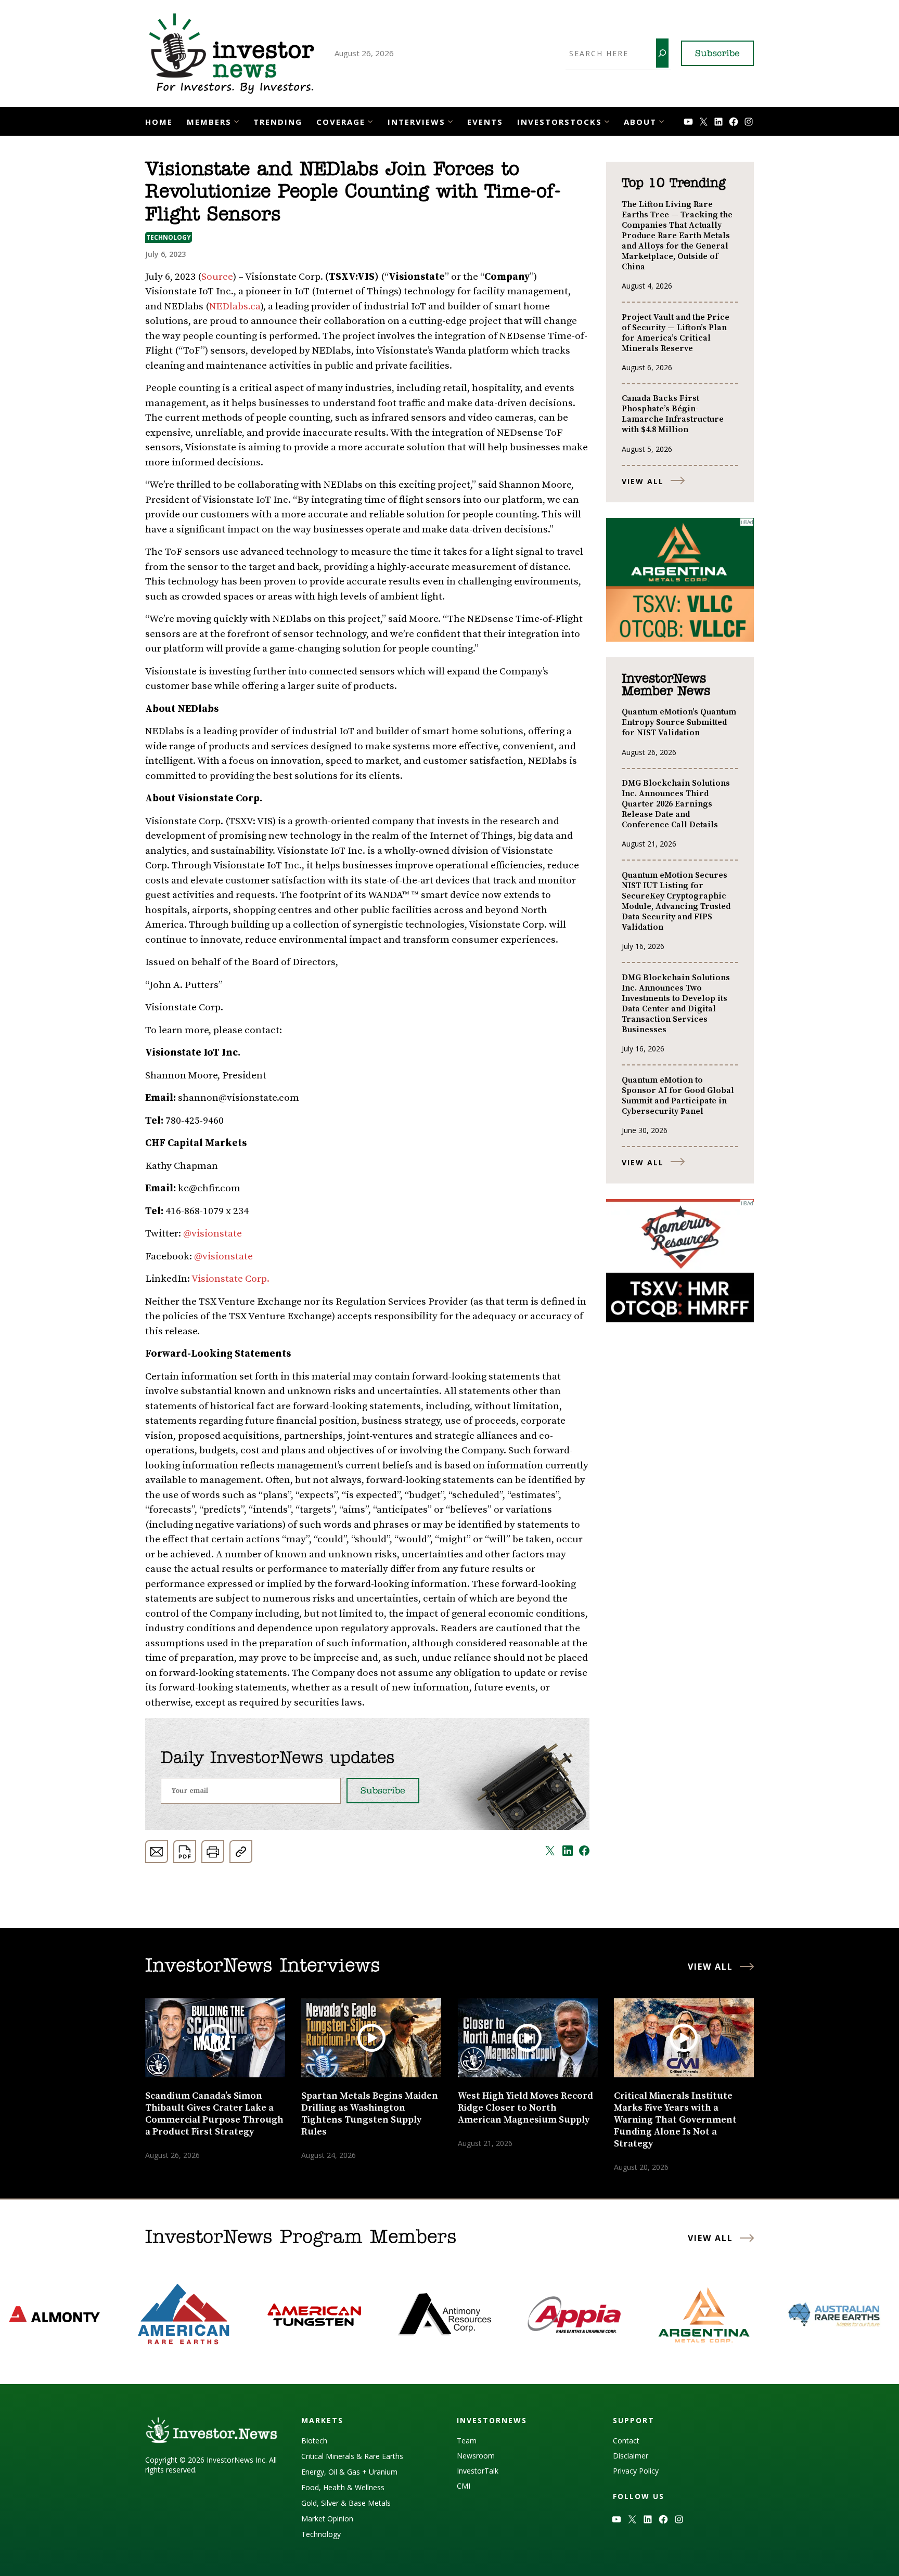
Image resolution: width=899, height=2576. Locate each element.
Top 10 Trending (673, 184)
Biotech (314, 2441)
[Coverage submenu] (370, 120)
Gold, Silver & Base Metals (346, 2503)
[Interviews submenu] (450, 120)
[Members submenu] (236, 120)
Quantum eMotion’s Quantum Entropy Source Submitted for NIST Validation (679, 722)
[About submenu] (662, 120)
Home (159, 122)
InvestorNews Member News (666, 685)
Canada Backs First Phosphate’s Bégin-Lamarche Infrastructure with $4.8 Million (673, 414)
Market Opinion (327, 2519)
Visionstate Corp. (230, 1279)
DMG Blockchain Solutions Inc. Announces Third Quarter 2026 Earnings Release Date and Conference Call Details (676, 804)
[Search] (662, 53)
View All (643, 481)
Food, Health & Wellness (343, 2487)
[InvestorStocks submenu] (607, 120)
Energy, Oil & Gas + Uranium (349, 2472)
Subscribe (717, 54)
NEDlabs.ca (235, 307)
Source (217, 277)
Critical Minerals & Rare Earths (352, 2456)
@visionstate (213, 1234)
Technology (169, 237)
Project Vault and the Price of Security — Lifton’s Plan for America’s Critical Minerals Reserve (676, 333)
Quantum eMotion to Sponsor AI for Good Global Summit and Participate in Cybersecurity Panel (678, 1096)
